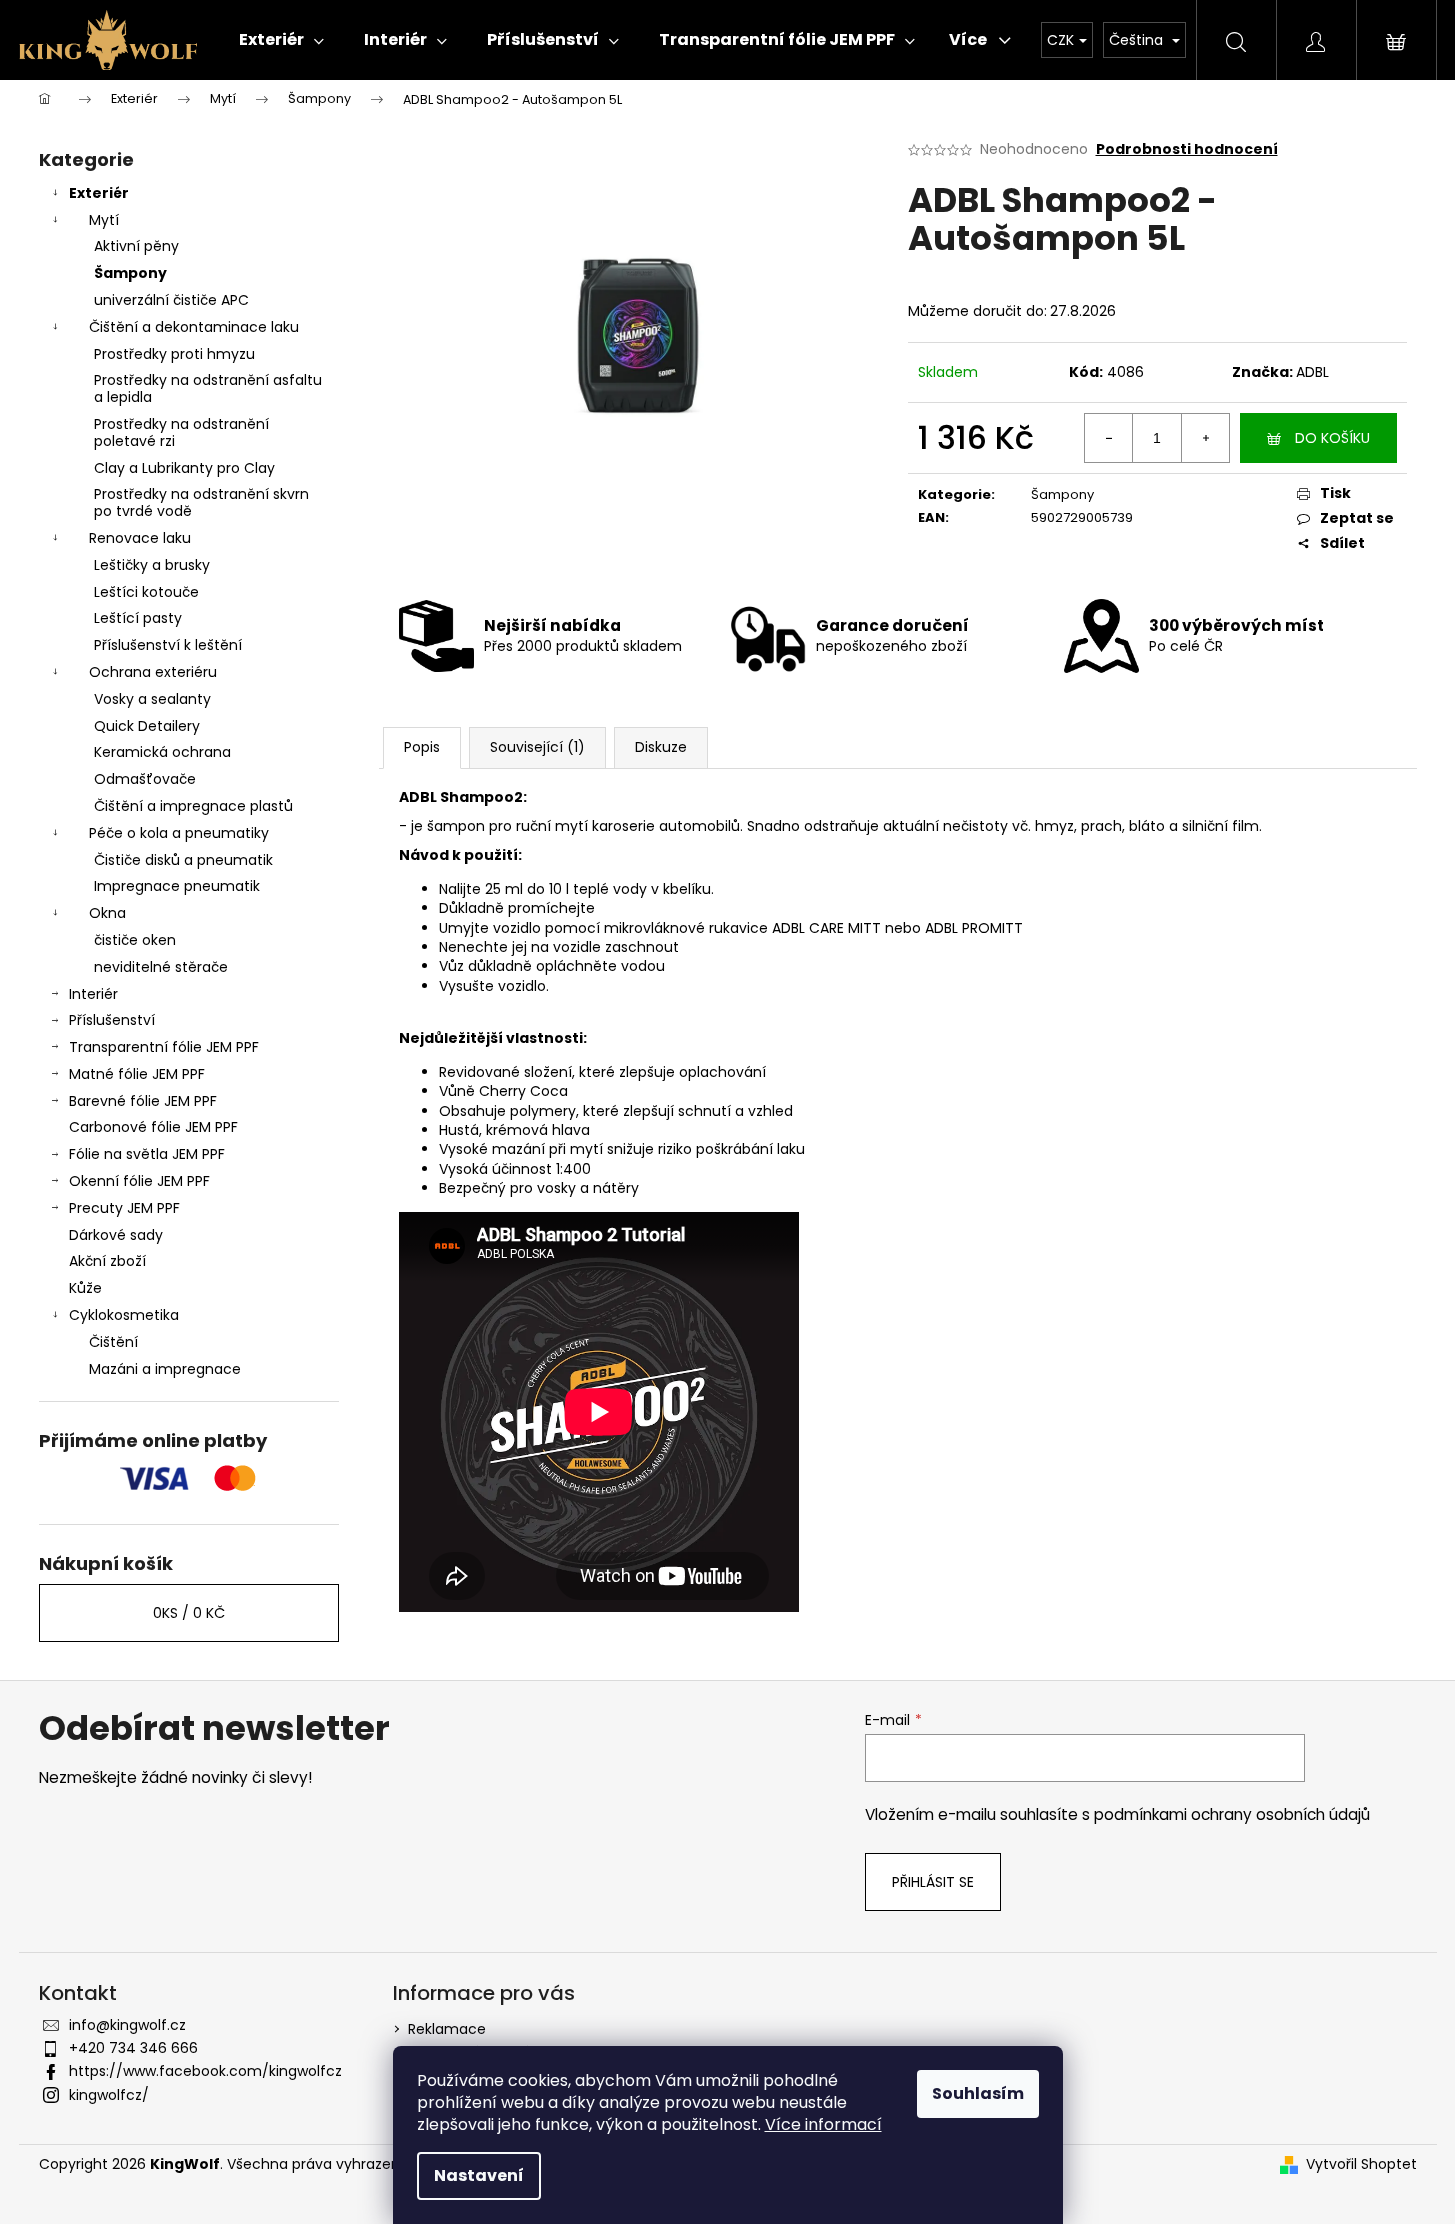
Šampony (130, 273)
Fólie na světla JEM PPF (147, 1154)
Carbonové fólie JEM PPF (153, 1127)
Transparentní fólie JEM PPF (164, 1047)
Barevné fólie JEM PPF (143, 1101)
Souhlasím (978, 2093)
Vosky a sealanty (152, 699)
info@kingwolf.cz (127, 2025)
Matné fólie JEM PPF (137, 1074)
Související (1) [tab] (537, 747)
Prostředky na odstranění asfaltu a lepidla (208, 388)
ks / (189, 1613)
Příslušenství (112, 1020)
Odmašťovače (145, 779)
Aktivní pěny (136, 246)
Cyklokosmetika (124, 1315)
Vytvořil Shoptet (1361, 2164)
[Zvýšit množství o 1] (1205, 438)
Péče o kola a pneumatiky (179, 833)
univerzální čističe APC (171, 300)
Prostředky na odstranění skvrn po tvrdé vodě (201, 502)
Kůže (85, 1288)
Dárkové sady (116, 1235)
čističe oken (135, 940)
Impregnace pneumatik (177, 886)
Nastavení (479, 2175)
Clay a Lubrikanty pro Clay (184, 468)
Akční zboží (107, 1261)
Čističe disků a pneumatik (183, 860)
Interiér (93, 994)
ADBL (1312, 372)
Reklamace (447, 2029)
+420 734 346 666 (133, 2048)
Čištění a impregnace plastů (193, 806)
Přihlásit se (933, 1882)
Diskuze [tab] (661, 747)
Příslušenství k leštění (168, 645)
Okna (107, 913)
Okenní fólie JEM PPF (139, 1181)
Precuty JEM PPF (124, 1208)
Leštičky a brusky (152, 565)
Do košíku (1332, 438)
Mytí (104, 220)
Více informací (823, 2124)
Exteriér (99, 193)
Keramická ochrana (162, 752)
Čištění (113, 1342)
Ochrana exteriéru (153, 672)
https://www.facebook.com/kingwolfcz (205, 2071)
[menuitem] (281, 40)
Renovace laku (140, 538)
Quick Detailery (147, 726)
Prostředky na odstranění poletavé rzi (181, 432)
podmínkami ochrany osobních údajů (1232, 1814)
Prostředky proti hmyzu (174, 354)
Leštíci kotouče (146, 592)
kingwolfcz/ (109, 2095)
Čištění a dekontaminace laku (194, 327)
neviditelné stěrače (161, 967)
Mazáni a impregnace (165, 1369)
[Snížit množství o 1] (1109, 438)
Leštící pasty (138, 618)
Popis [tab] (422, 747)
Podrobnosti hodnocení (1187, 149)
